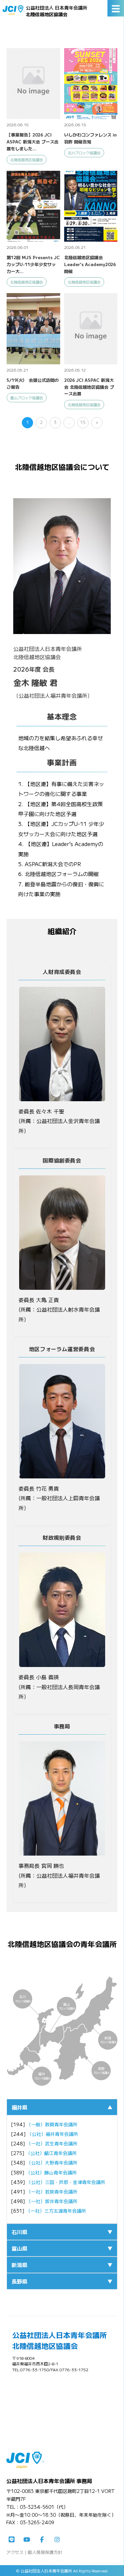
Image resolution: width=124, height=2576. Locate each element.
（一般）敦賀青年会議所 (52, 2124)
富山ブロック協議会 (27, 398)
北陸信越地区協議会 (27, 160)
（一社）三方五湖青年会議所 (56, 2211)
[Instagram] (57, 2540)
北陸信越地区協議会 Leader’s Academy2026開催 (90, 264)
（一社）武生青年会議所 (52, 2143)
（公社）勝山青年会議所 (51, 2172)
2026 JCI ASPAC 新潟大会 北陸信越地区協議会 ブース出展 (89, 387)
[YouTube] (27, 2540)
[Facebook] (42, 2540)
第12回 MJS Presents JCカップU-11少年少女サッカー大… (33, 264)
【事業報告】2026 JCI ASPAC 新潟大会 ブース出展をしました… (33, 142)
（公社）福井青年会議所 (53, 2134)
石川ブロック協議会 (84, 153)
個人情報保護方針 (45, 2552)
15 (83, 422)
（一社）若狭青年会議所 (52, 2192)
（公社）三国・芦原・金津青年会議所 (66, 2182)
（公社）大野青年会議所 (52, 2163)
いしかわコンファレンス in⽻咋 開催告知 (90, 138)
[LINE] (12, 2540)
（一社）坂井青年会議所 (52, 2201)
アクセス (15, 2552)
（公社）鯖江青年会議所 (51, 2153)
